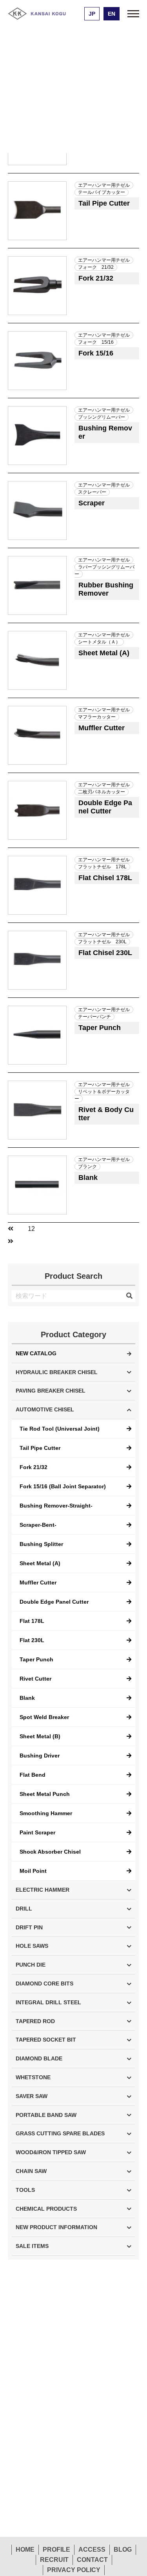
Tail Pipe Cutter (40, 1448)
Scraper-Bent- (38, 1525)
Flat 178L (32, 1621)
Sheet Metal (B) (40, 1736)
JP (92, 14)
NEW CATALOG (36, 1353)
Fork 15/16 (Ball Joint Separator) (63, 1486)
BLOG (123, 2550)
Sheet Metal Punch (45, 1794)
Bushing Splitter (41, 1544)
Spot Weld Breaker (44, 1717)
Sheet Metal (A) (40, 1563)
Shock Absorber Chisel (50, 1852)
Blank (27, 1698)
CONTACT (92, 2560)
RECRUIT (54, 2560)
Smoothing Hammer (46, 1813)
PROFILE (56, 2550)
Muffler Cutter (38, 1582)
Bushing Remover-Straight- (56, 1506)
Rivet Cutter (35, 1679)
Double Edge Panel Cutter (54, 1602)
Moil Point (33, 1871)
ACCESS (92, 2550)
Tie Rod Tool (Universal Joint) (60, 1429)
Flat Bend (33, 1775)
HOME (25, 2550)
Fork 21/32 (34, 1467)
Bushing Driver (40, 1756)
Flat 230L (32, 1640)
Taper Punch (36, 1659)
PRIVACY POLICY (74, 2570)
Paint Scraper (37, 1832)
